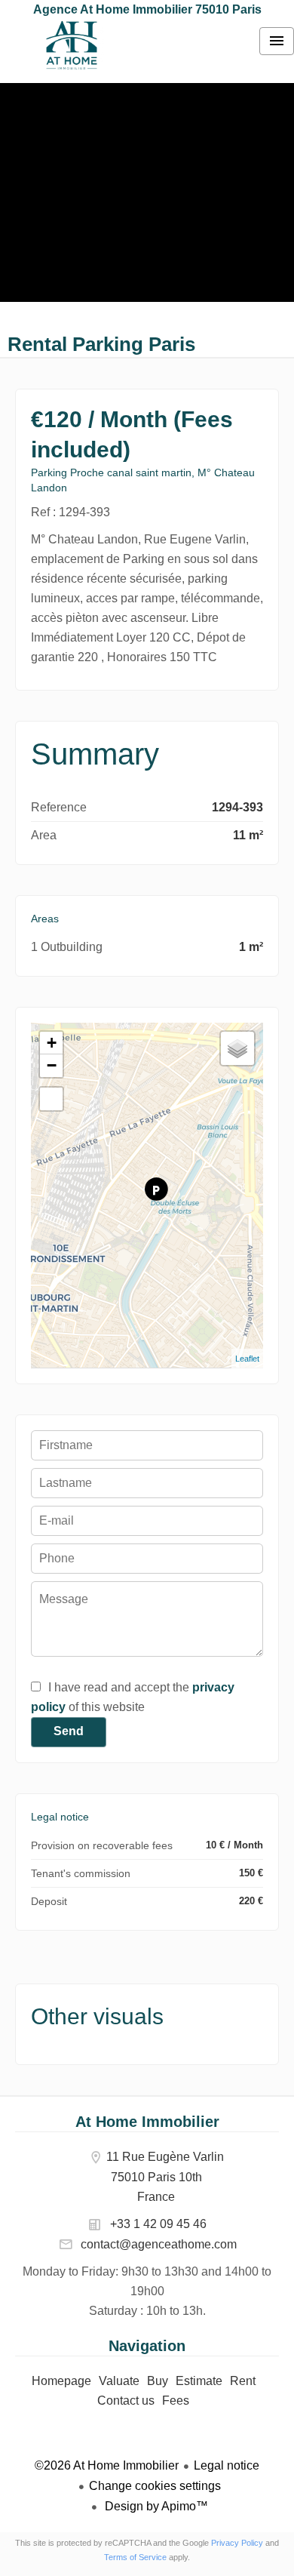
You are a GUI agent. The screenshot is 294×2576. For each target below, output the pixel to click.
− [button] (52, 1065)
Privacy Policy (237, 2543)
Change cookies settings (155, 2486)
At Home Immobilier (147, 2122)
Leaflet (247, 1359)
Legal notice (227, 2465)
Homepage (72, 45)
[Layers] (237, 1048)
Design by (155, 2506)
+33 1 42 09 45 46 (158, 2224)
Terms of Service (135, 2557)
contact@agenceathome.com (159, 2244)
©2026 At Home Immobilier (107, 2465)
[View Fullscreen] (51, 1099)
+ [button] (52, 1043)
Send (69, 1731)
